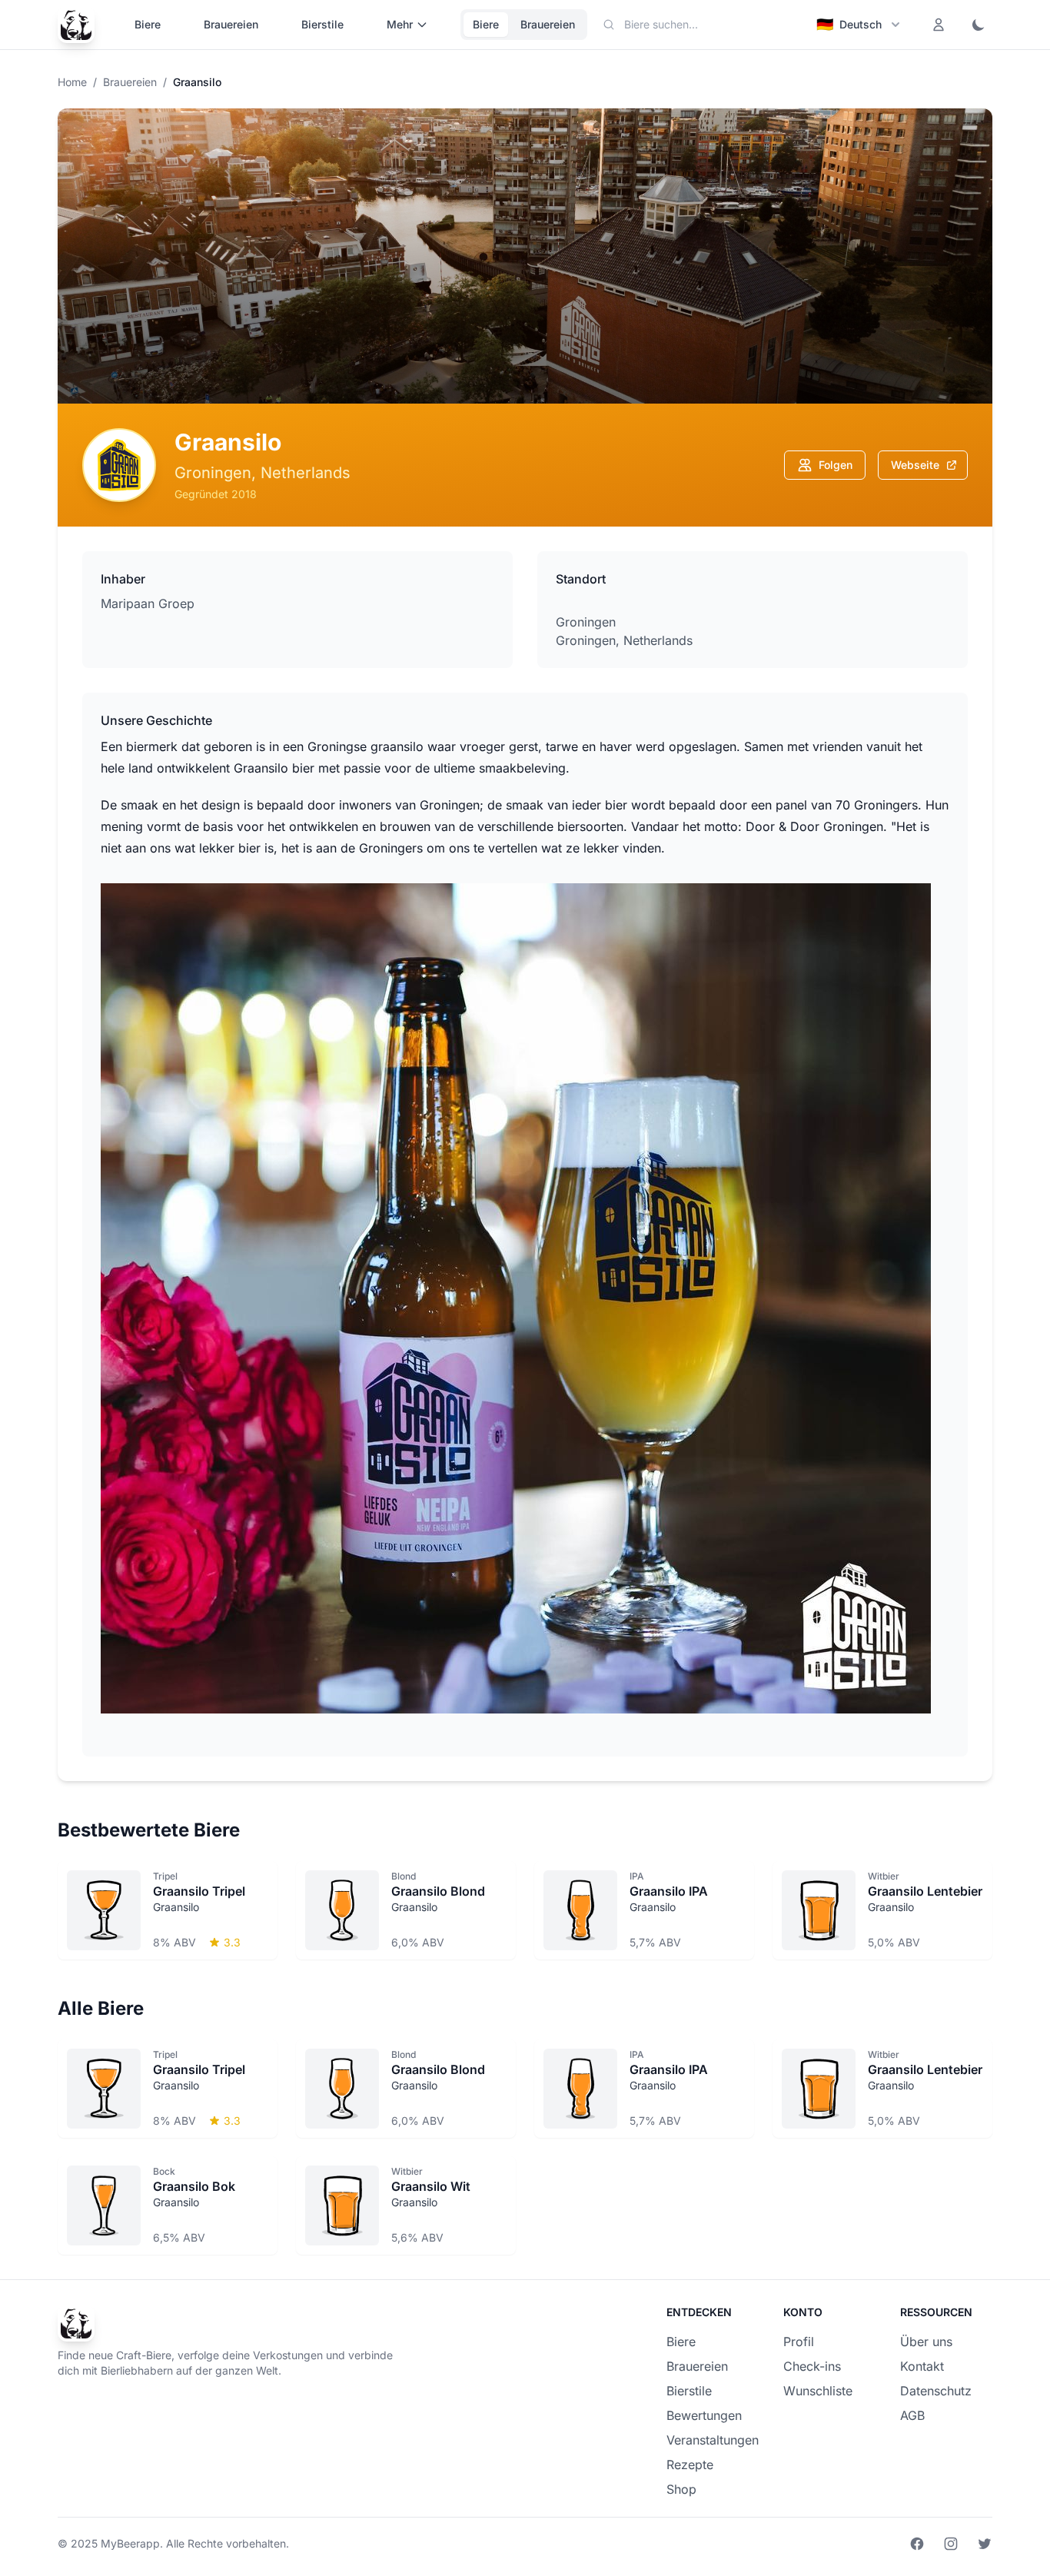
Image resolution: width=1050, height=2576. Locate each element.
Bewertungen (704, 2415)
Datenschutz (936, 2391)
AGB (912, 2415)
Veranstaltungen (713, 2440)
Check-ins (812, 2366)
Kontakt (922, 2366)
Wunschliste (818, 2391)
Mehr (400, 24)
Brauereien (231, 24)
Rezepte (690, 2465)
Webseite (915, 465)
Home (72, 82)
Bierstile (322, 24)
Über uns (926, 2342)
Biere (148, 24)
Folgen (836, 465)
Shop (681, 2489)
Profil (799, 2342)
